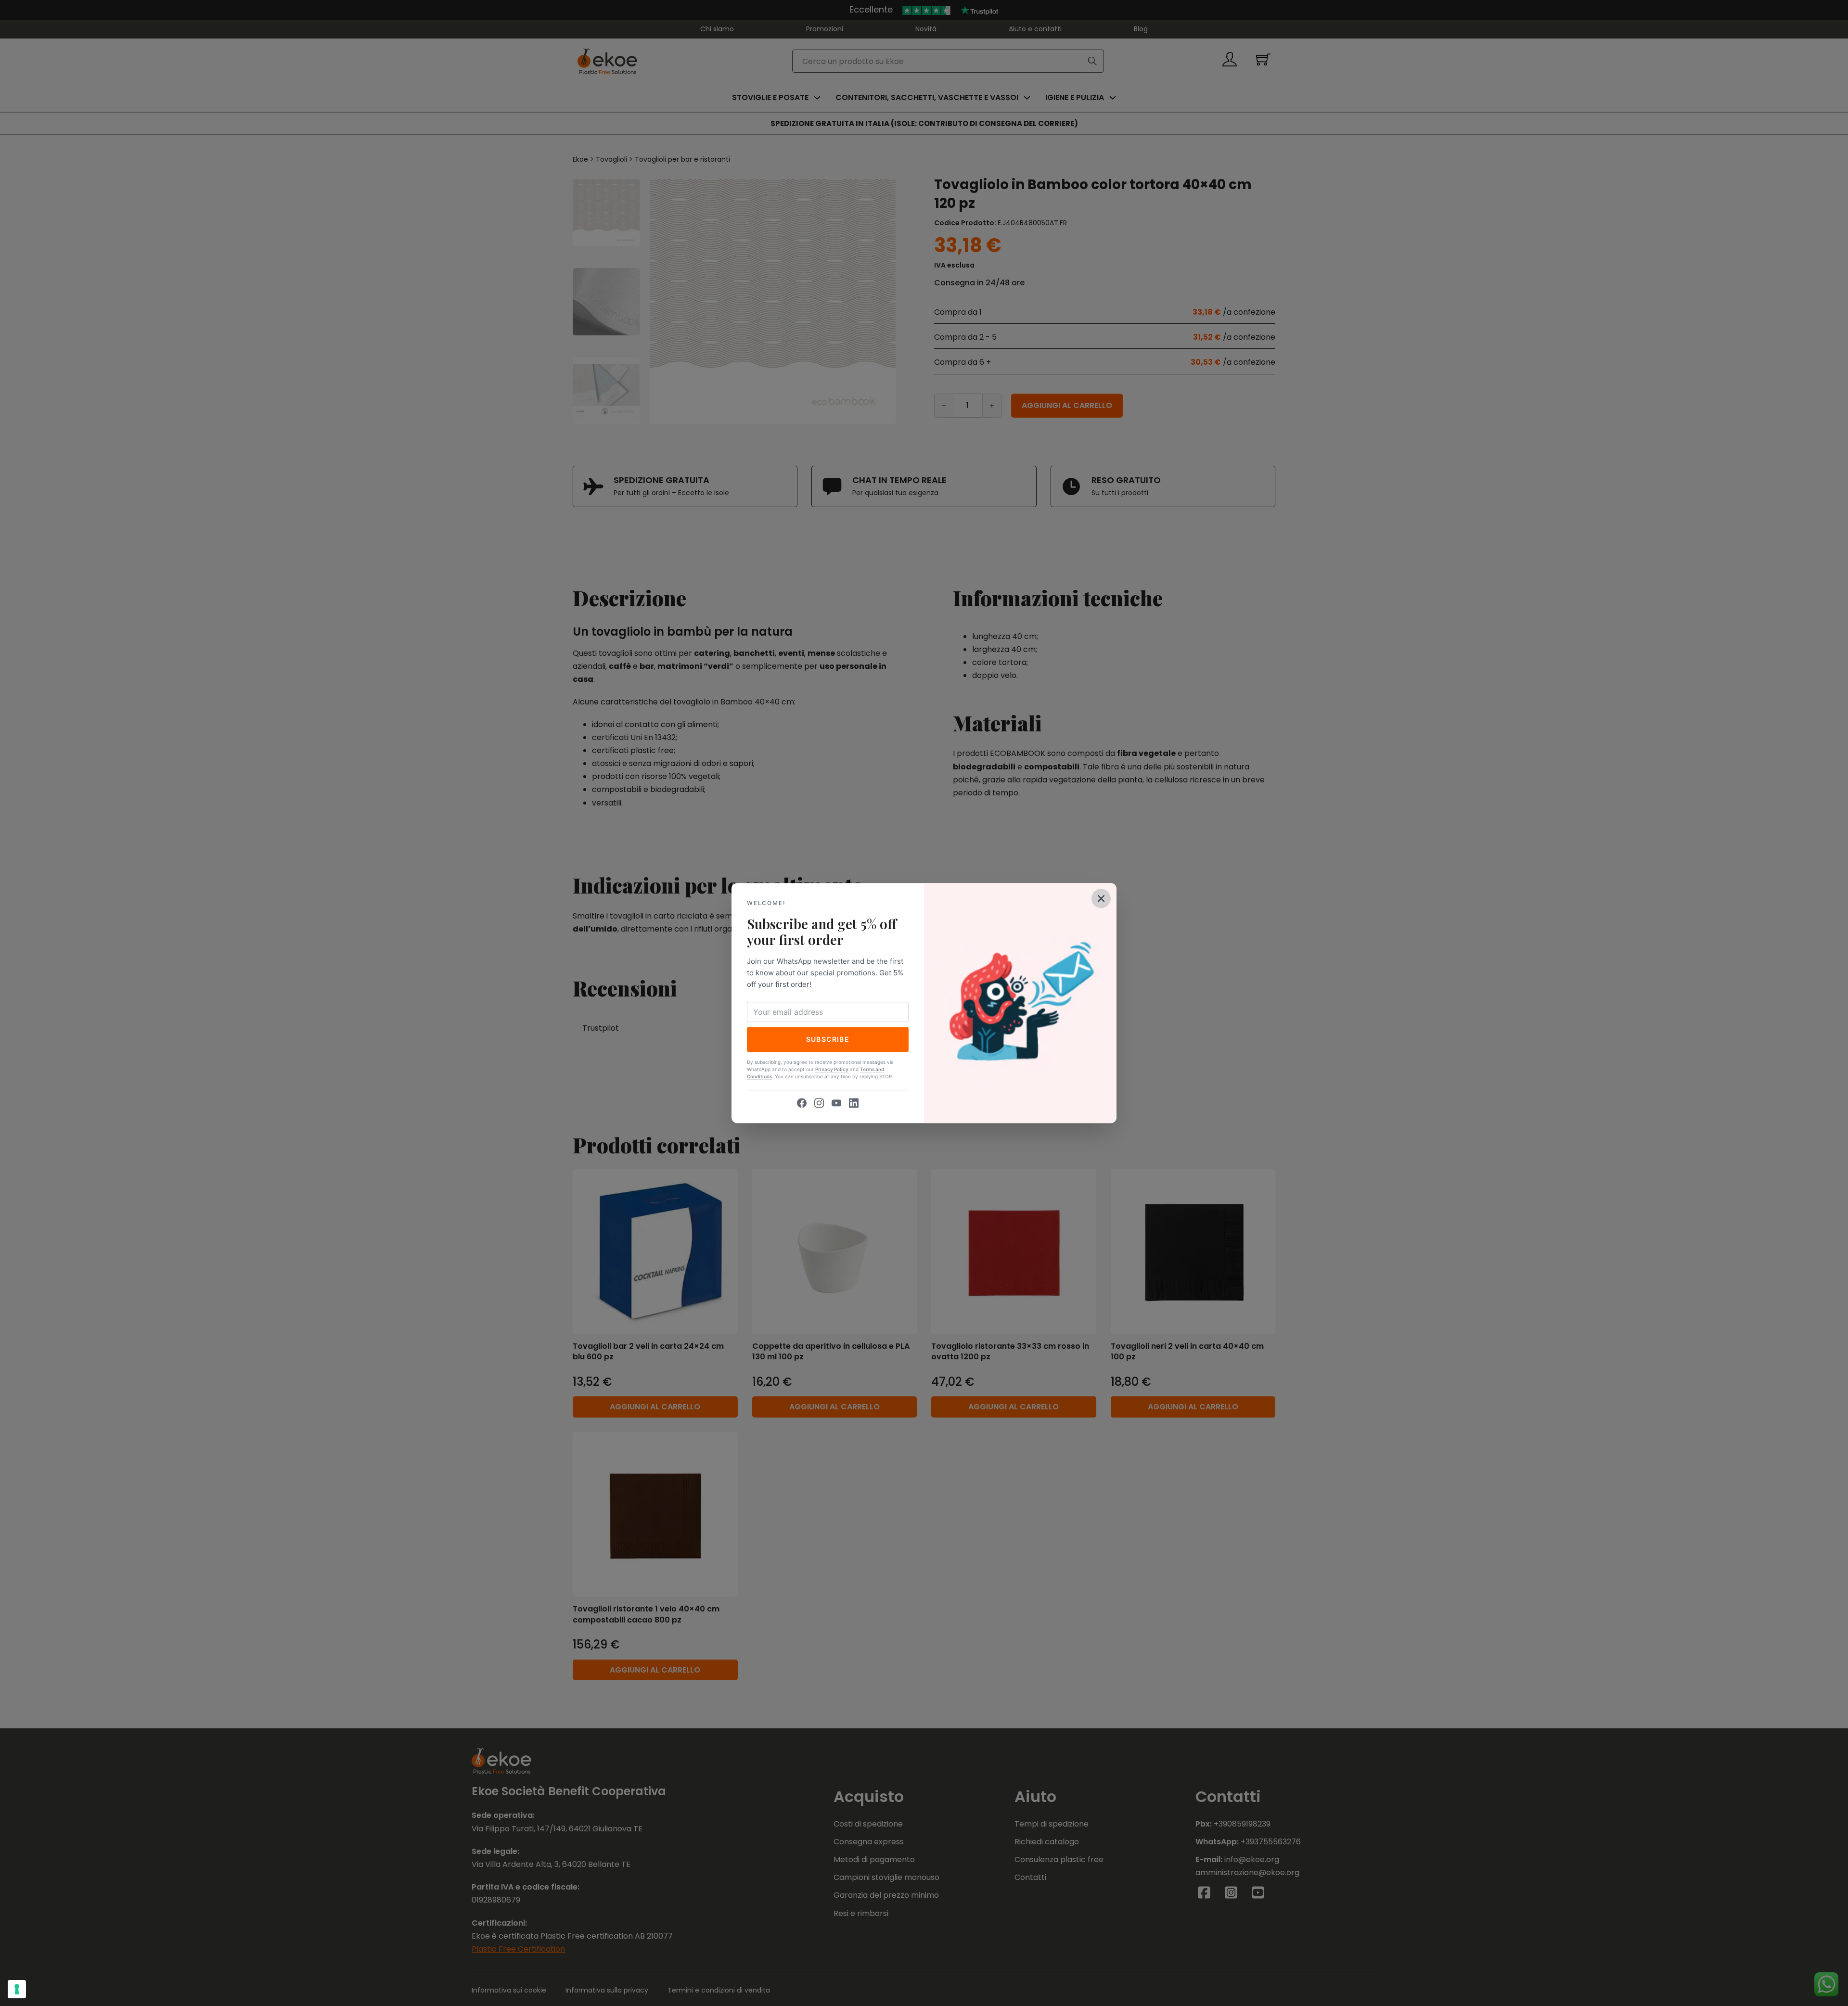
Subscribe (828, 1039)
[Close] (1101, 898)
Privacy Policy (832, 1069)
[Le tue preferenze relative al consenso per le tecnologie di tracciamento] (17, 1989)
